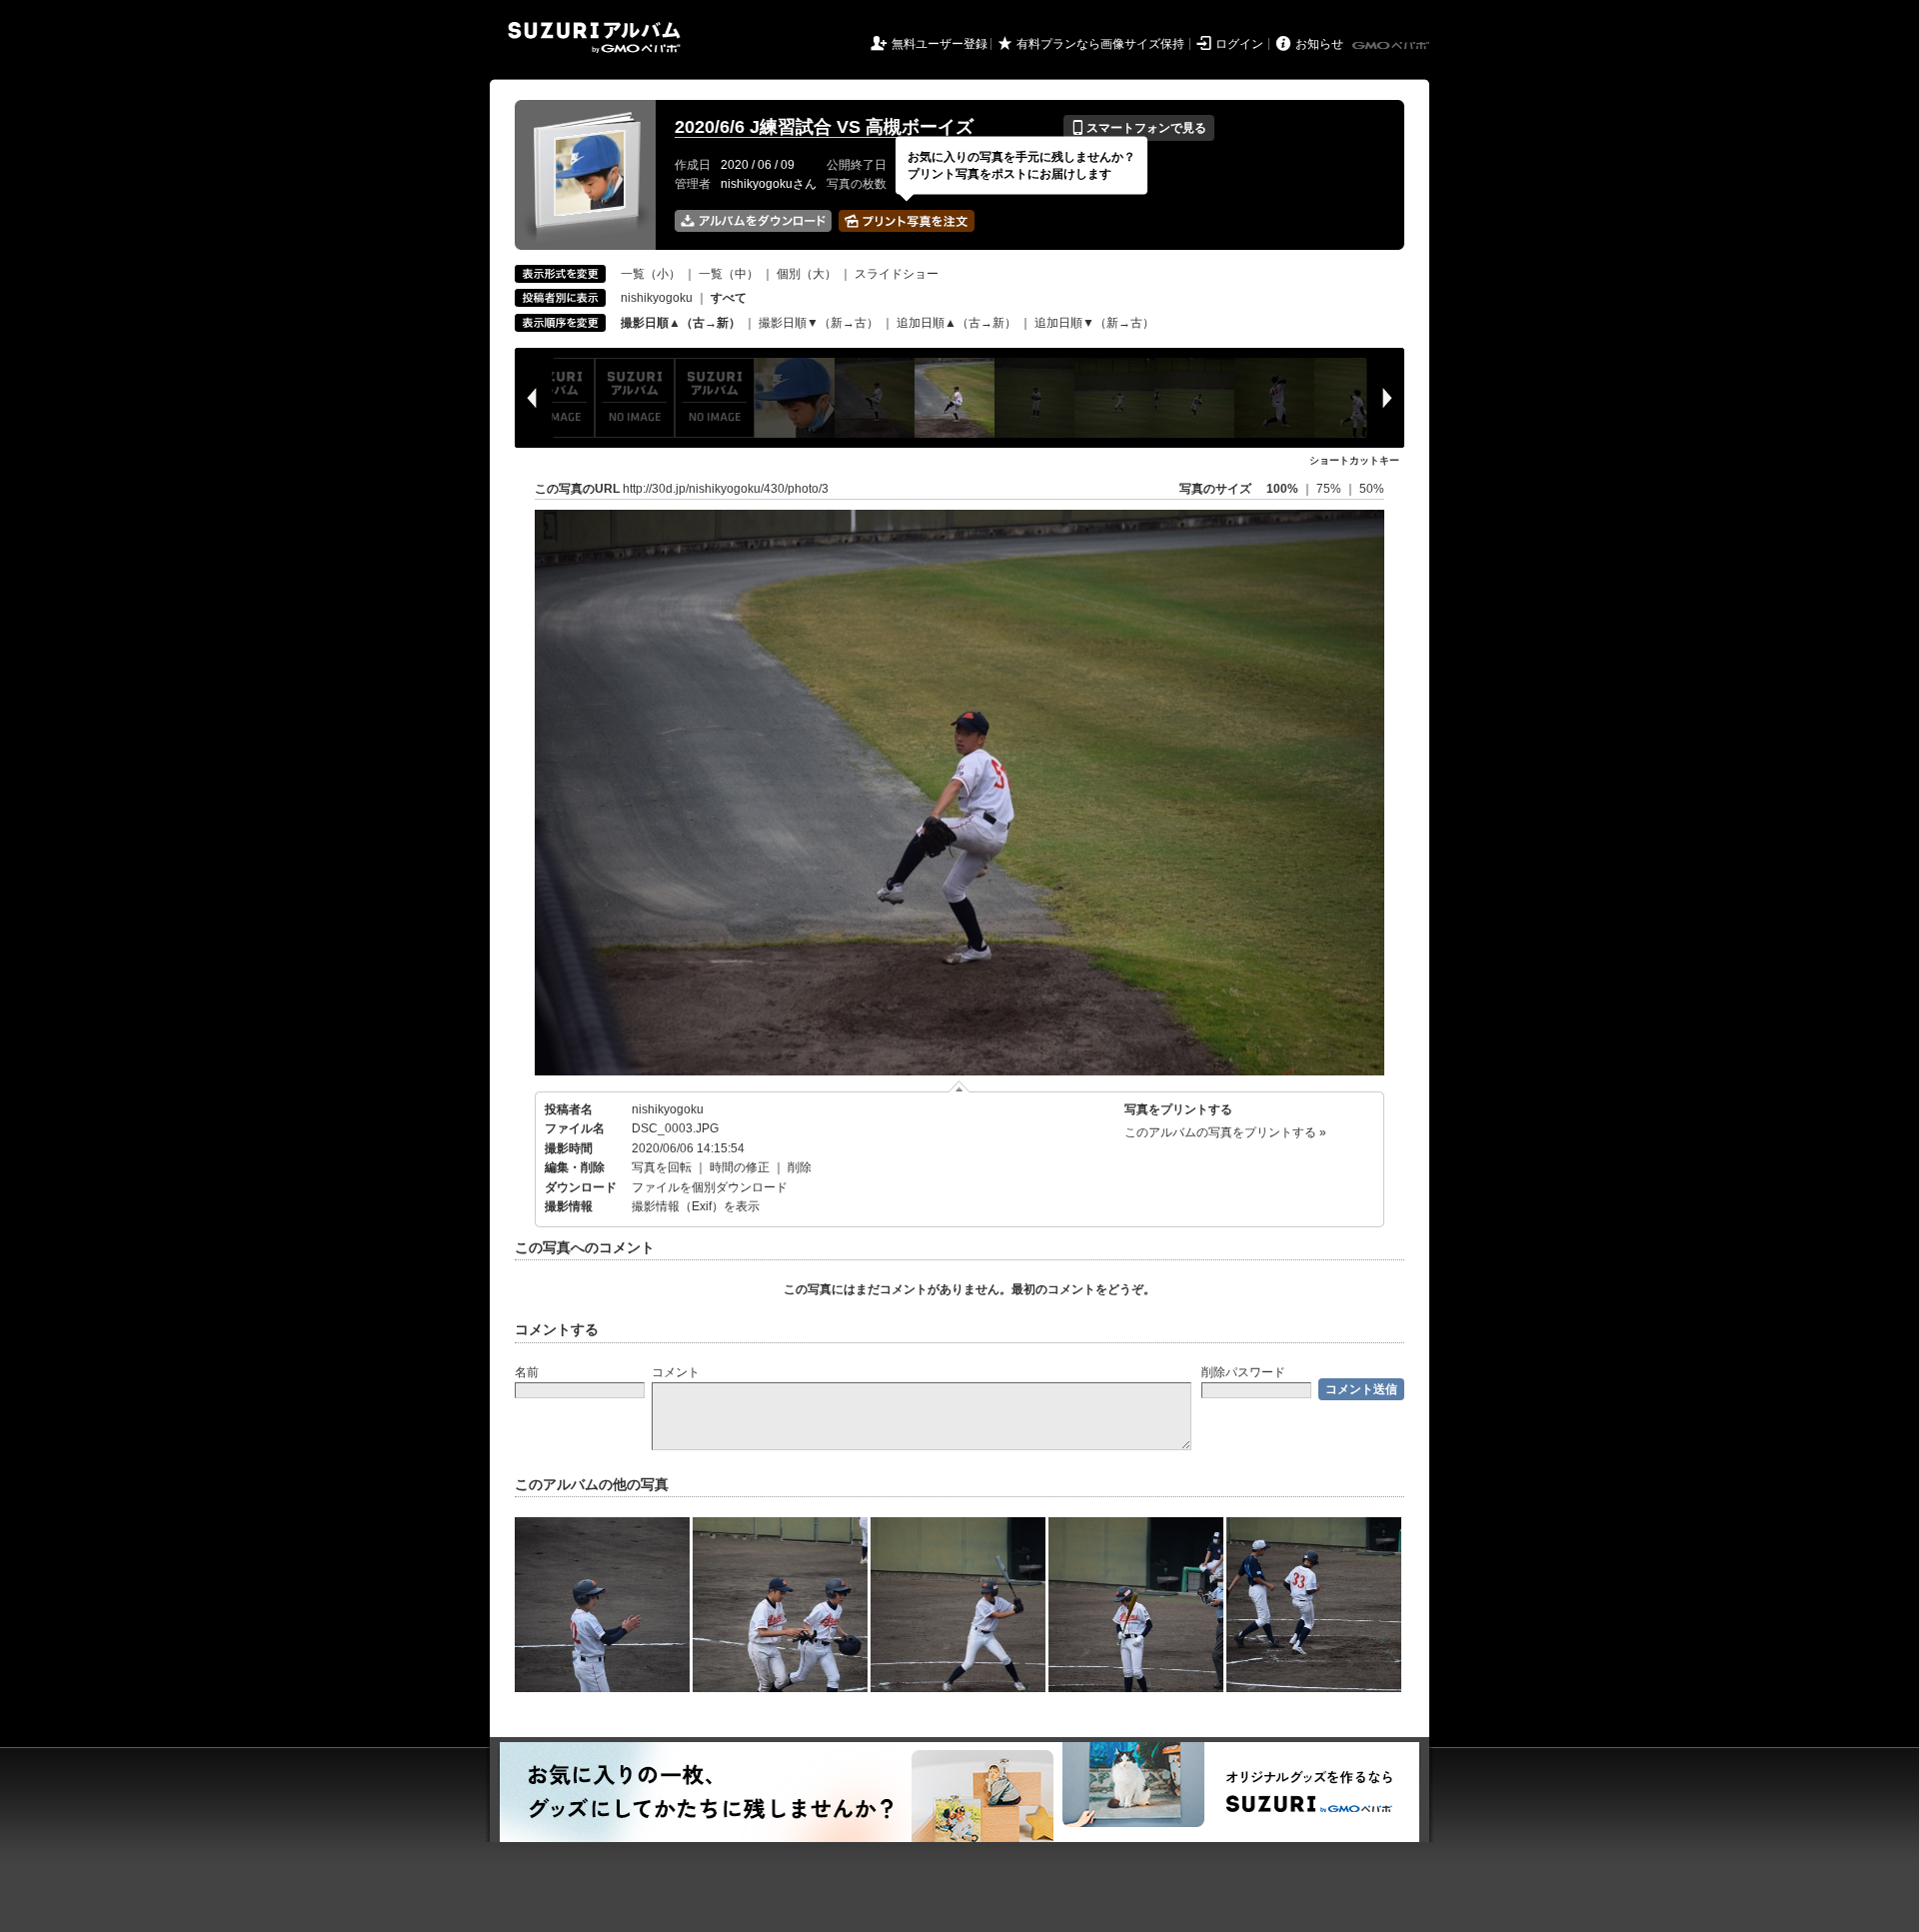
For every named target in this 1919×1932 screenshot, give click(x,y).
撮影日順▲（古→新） (681, 323)
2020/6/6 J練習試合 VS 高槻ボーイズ (824, 127)
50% (1372, 489)
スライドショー (897, 274)
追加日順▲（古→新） (957, 323)
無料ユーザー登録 (940, 44)
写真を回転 (662, 1167)
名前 (527, 1372)
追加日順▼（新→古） (1094, 323)
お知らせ (1319, 44)
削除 (800, 1167)
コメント (676, 1372)
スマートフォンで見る (1139, 128)
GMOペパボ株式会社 (1392, 46)
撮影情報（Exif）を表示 (696, 1206)
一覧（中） (729, 274)
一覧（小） (651, 274)
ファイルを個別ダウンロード (710, 1187)
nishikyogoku (657, 298)
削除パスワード (1243, 1372)
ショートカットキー (1354, 460)
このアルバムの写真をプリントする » (1225, 1132)
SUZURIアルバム (594, 37)
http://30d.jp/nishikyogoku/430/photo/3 (726, 489)
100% (1282, 489)
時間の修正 (740, 1167)
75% (1330, 489)
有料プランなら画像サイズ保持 (1100, 44)
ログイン (1239, 44)
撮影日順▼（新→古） (819, 323)
